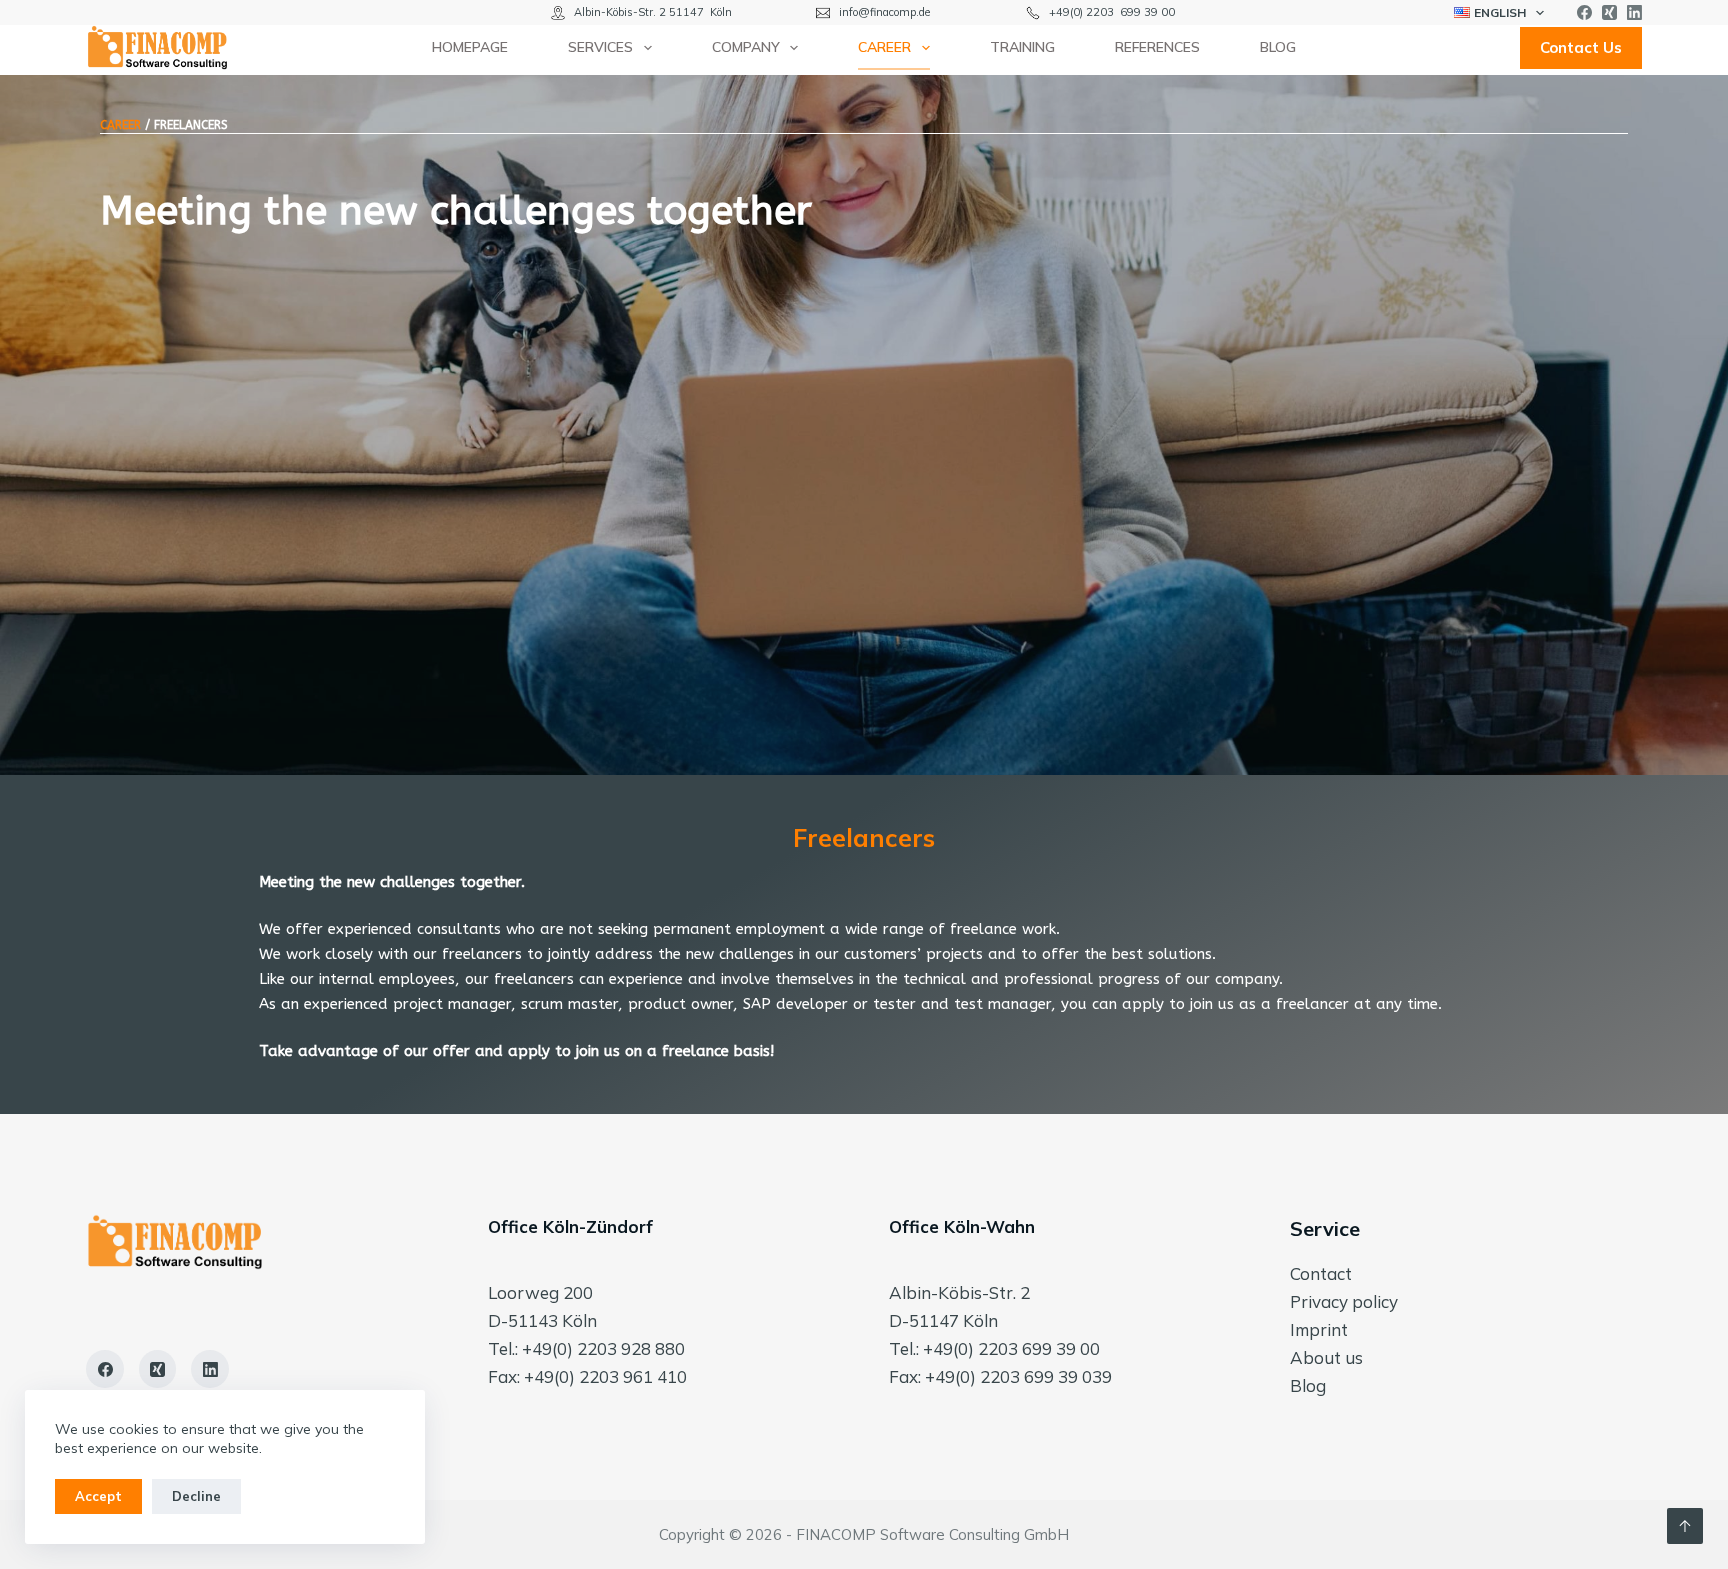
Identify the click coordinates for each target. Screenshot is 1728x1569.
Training (1022, 47)
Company (746, 47)
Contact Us (1581, 47)
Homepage (470, 47)
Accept (98, 1496)
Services (600, 47)
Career (884, 47)
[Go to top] (1685, 1526)
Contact (1321, 1273)
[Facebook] (1584, 12)
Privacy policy (1344, 1301)
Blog (1278, 47)
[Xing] (1609, 12)
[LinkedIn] (1634, 12)
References (1157, 47)
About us (1326, 1357)
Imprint (1319, 1329)
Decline (196, 1496)
